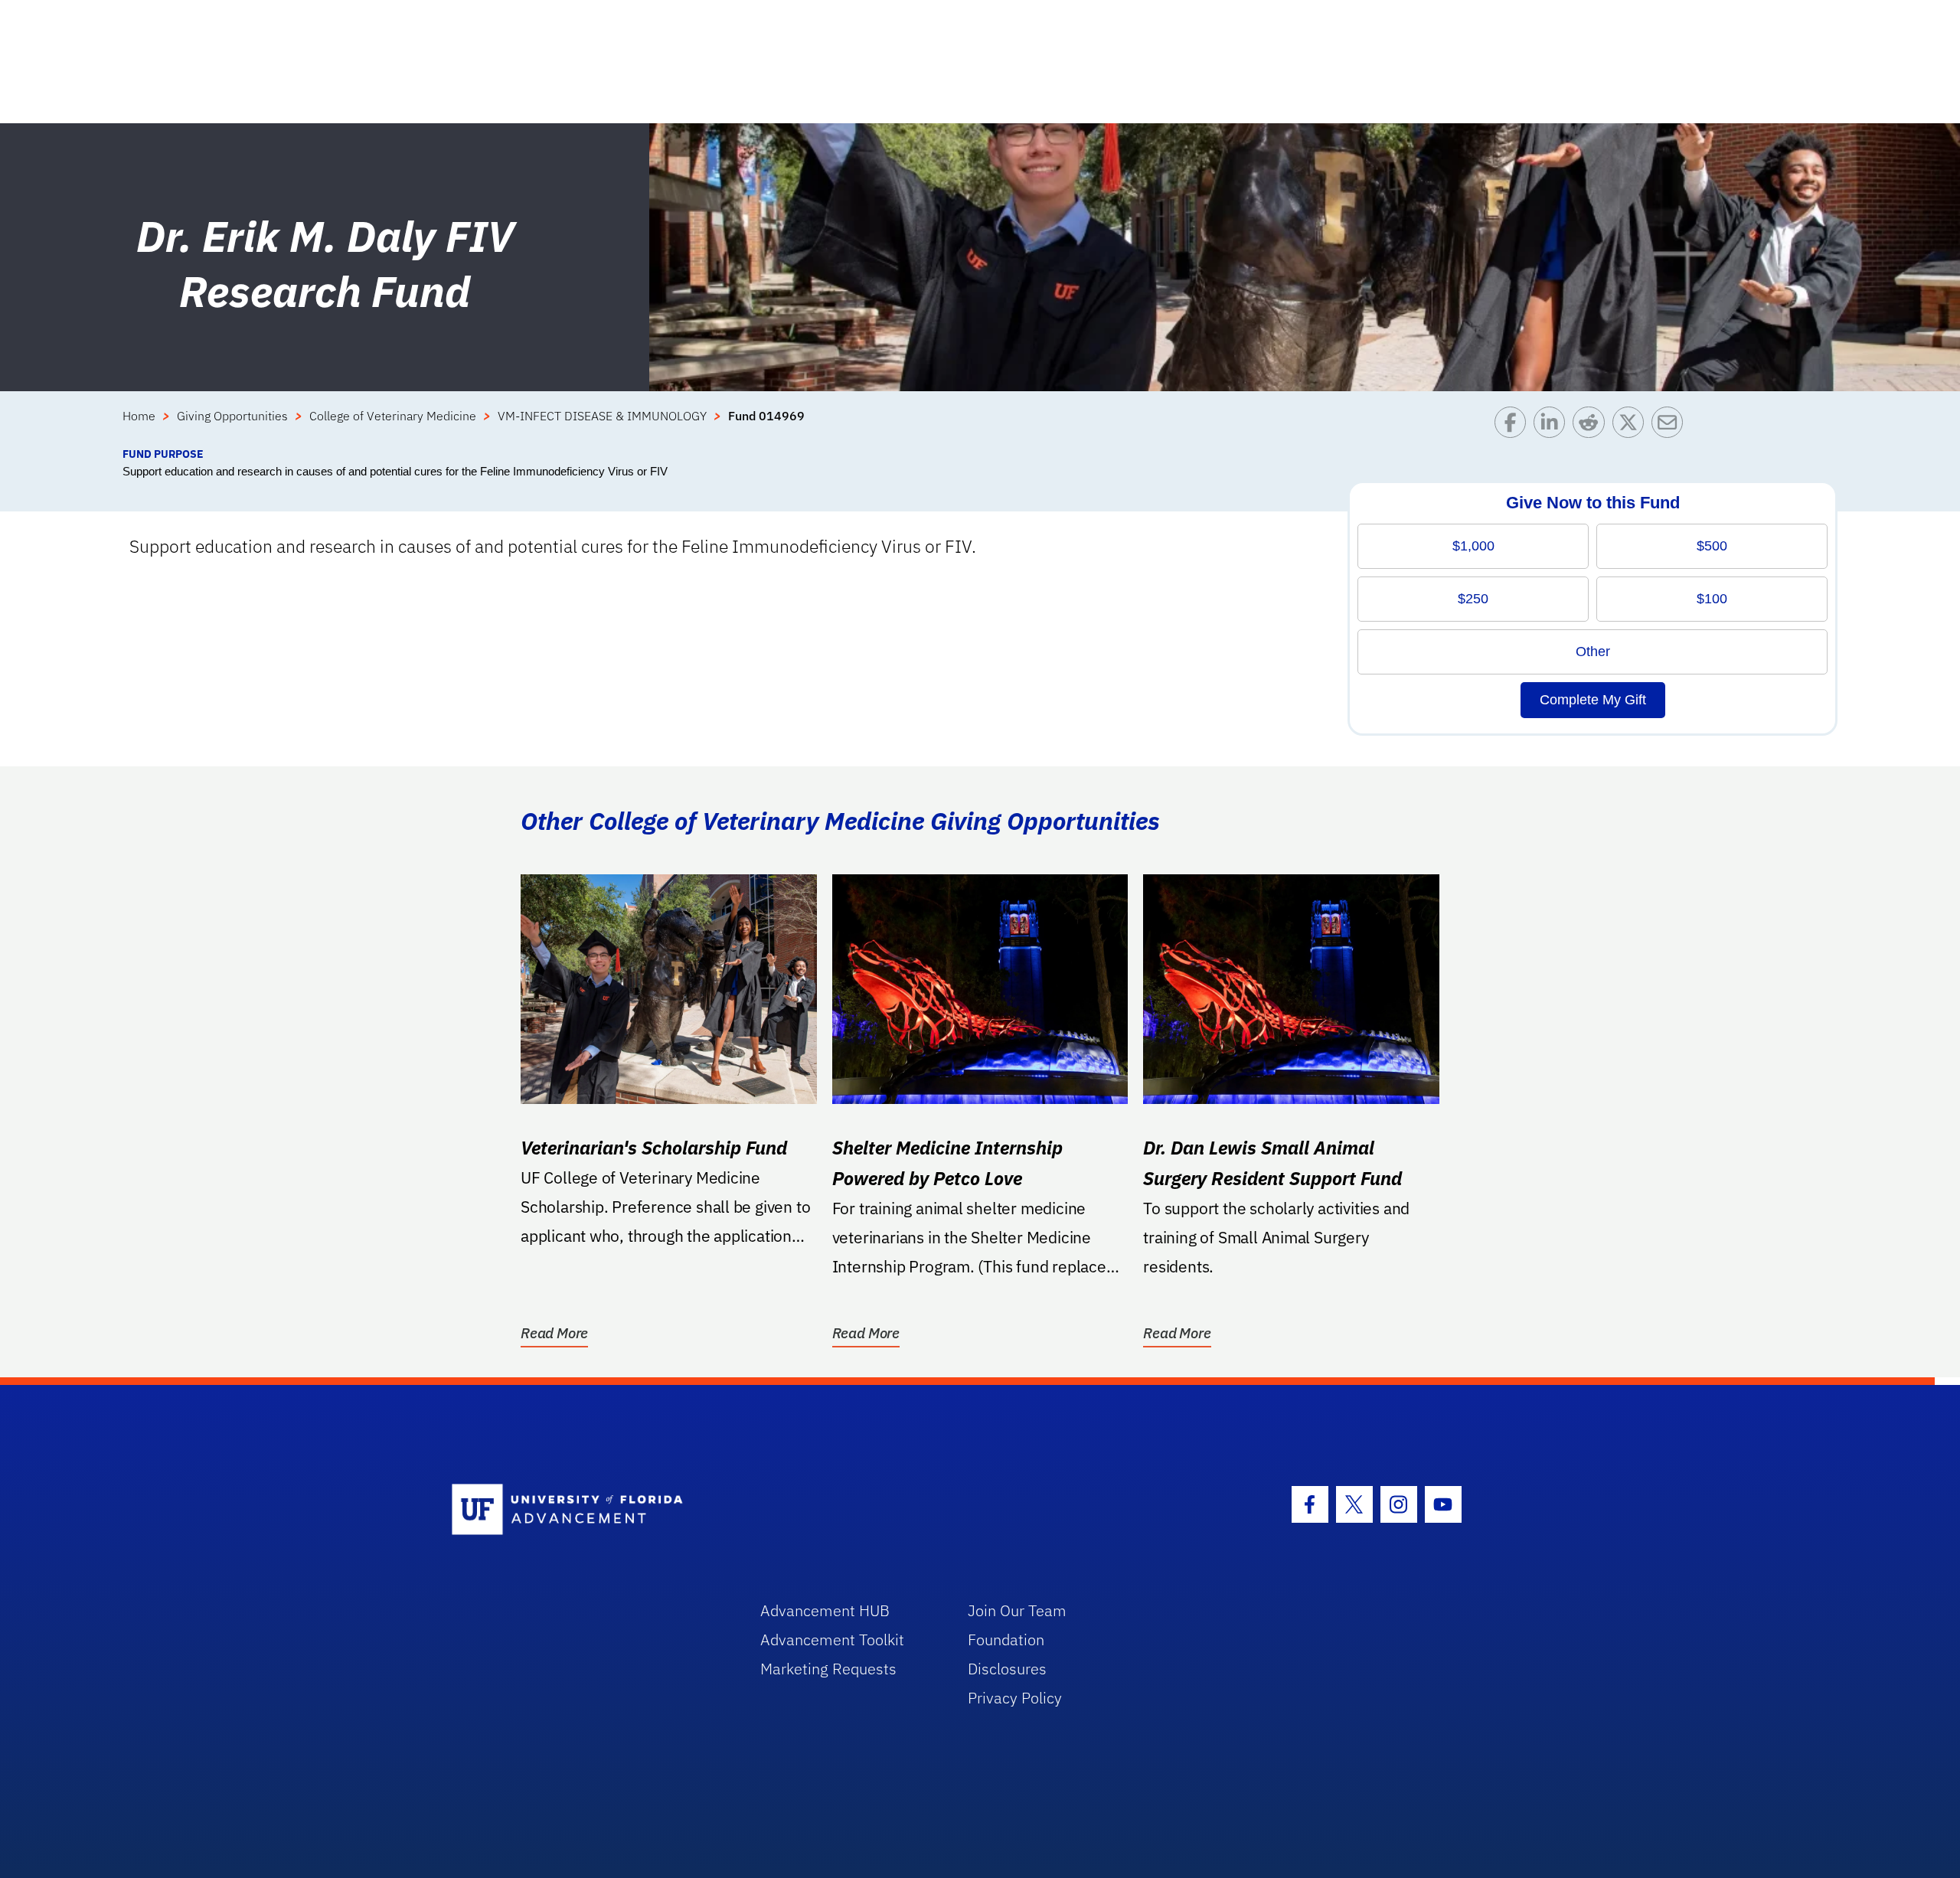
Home (139, 416)
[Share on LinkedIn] (1553, 426)
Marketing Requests (828, 1669)
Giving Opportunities (232, 416)
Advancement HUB (825, 1610)
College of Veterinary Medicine (393, 416)
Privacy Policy (1015, 1698)
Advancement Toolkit (832, 1640)
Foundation (1006, 1640)
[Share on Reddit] (1592, 426)
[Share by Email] (1671, 426)
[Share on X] (1632, 426)
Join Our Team (1017, 1610)
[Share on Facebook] (1514, 426)
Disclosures (1007, 1669)
